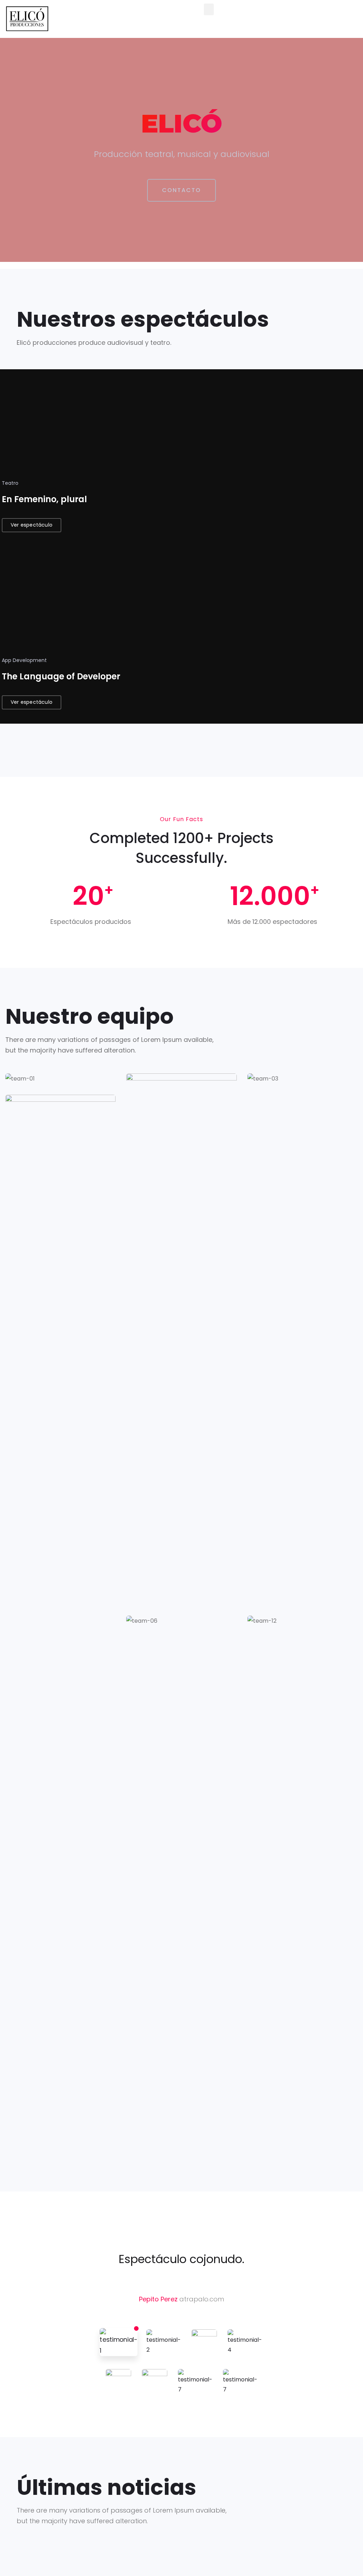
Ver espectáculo (32, 525)
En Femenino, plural (44, 499)
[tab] (119, 2342)
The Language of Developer (61, 676)
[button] (209, 9)
